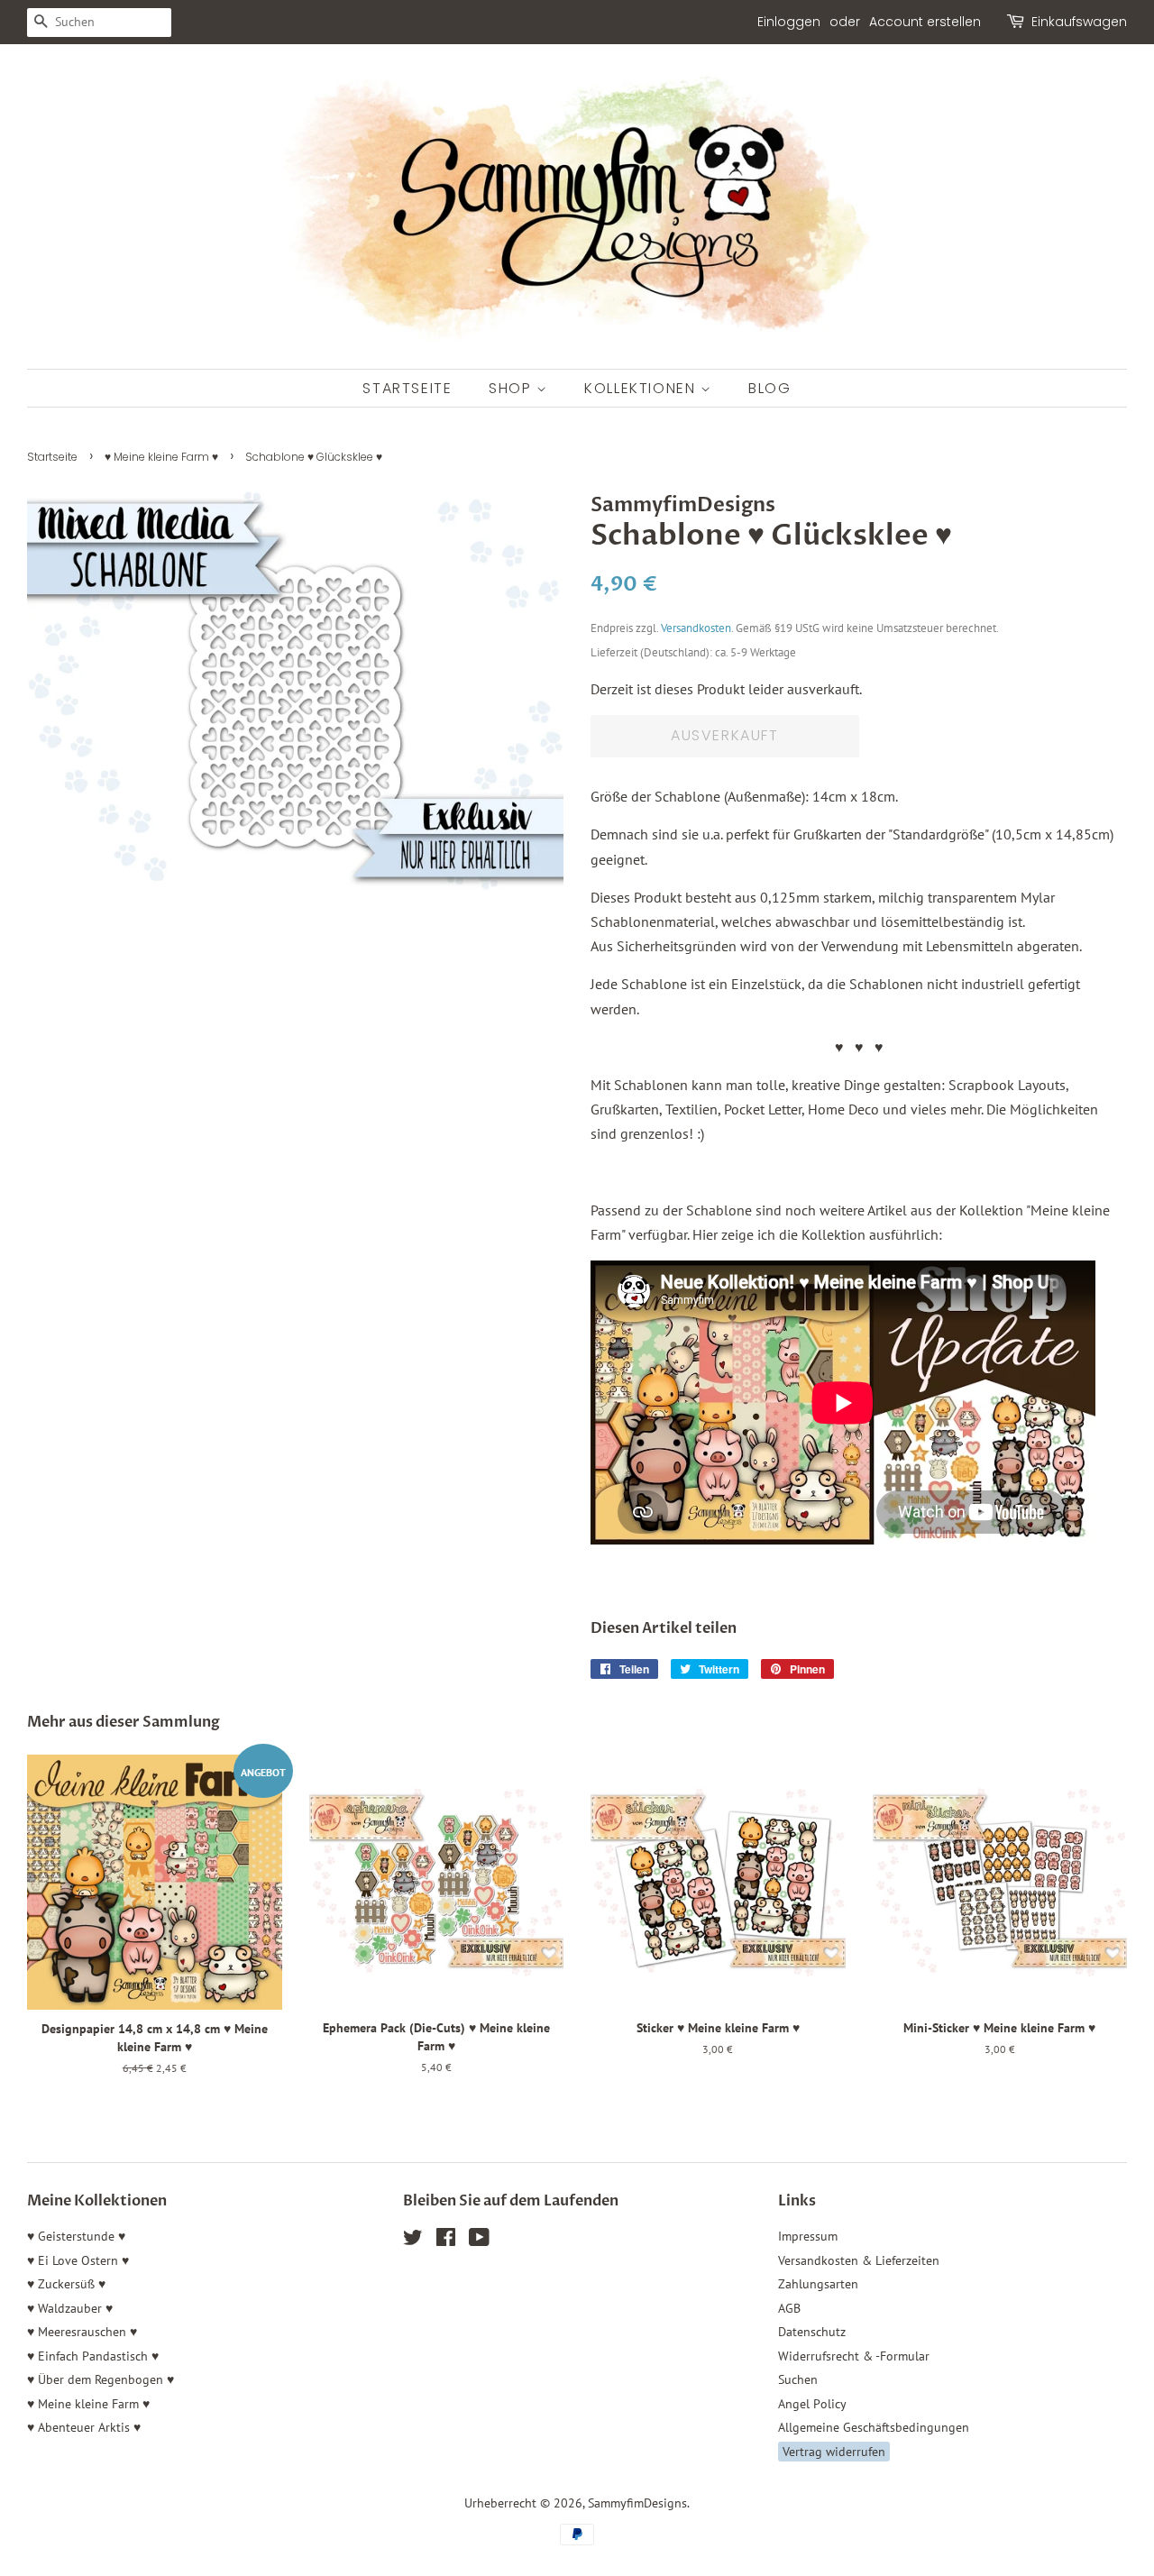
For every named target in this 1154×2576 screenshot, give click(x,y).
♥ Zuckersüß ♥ (66, 2284)
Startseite (407, 388)
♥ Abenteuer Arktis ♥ (84, 2427)
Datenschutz (812, 2332)
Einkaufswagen (1079, 22)
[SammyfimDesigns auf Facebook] (446, 2241)
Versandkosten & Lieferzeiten (859, 2260)
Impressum (808, 2236)
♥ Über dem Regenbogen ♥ (101, 2379)
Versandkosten (696, 628)
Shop (513, 388)
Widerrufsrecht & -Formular (854, 2356)
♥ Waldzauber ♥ (70, 2308)
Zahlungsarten (818, 2284)
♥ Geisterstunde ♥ (76, 2236)
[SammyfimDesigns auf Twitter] (413, 2241)
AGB (789, 2308)
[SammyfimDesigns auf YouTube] (479, 2241)
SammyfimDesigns (637, 2503)
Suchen (798, 2379)
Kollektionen (642, 388)
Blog (769, 388)
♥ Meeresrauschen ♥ (82, 2332)
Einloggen (789, 22)
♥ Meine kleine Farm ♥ (161, 457)
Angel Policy (812, 2404)
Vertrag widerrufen (834, 2452)
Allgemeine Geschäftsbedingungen (874, 2427)
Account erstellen (925, 22)
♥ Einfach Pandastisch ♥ (93, 2356)
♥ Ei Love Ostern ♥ (78, 2260)
